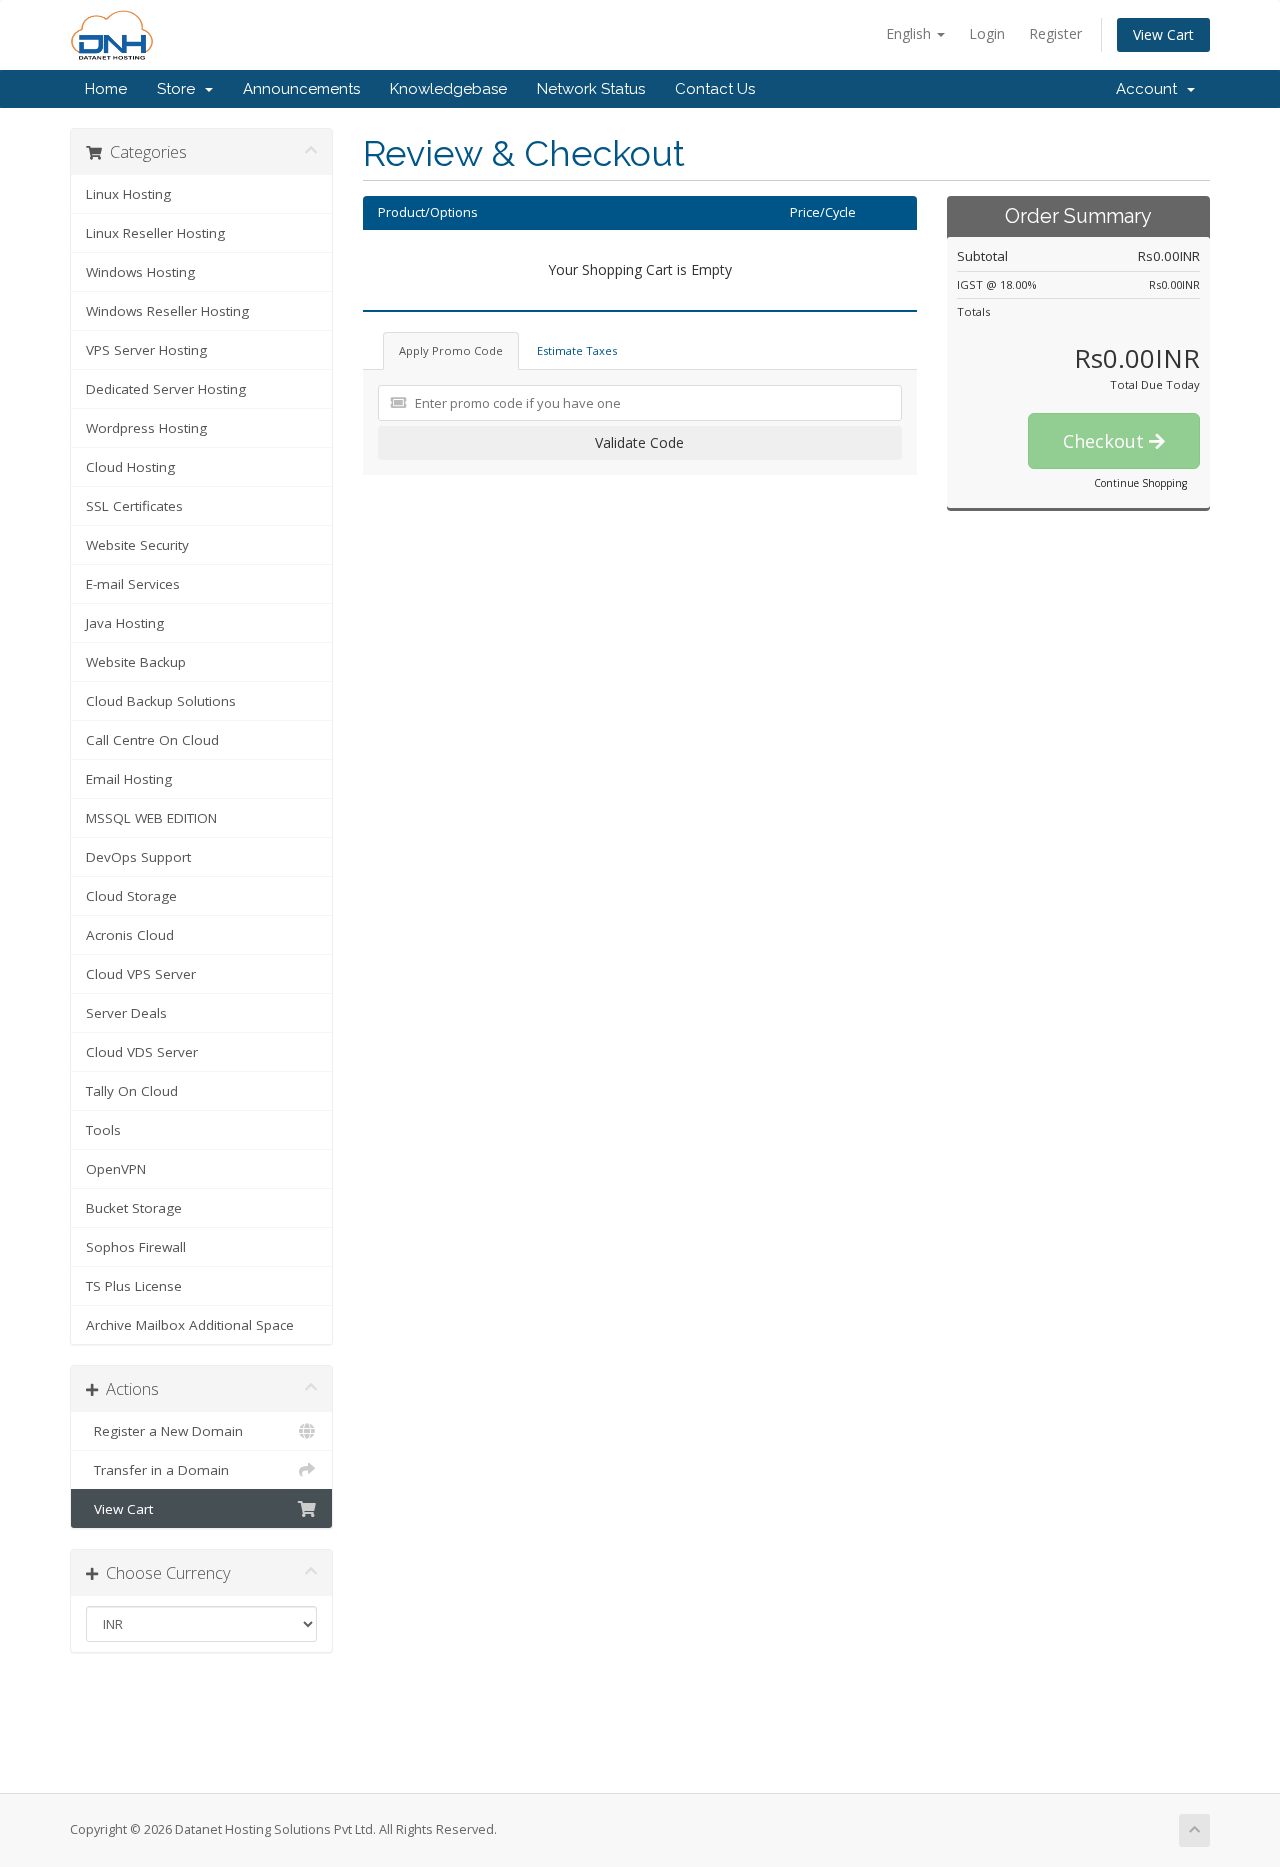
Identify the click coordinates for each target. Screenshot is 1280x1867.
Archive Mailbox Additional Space (190, 1325)
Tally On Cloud (132, 1091)
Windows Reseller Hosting (167, 311)
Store (180, 89)
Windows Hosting (140, 272)
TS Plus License (134, 1286)
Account (1150, 89)
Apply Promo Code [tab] (451, 350)
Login (987, 33)
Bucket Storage (134, 1208)
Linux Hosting (128, 194)
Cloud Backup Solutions (161, 701)
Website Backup (136, 662)
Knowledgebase (448, 89)
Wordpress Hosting (146, 428)
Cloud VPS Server (141, 974)
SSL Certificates (134, 506)
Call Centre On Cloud (152, 740)
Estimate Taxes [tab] (577, 350)
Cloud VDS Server (142, 1052)
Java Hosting (125, 623)
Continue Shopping (1140, 483)
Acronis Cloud (130, 935)
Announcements (301, 89)
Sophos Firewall (136, 1247)
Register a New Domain (164, 1431)
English (910, 33)
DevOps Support (138, 857)
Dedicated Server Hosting (166, 389)
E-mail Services (133, 584)
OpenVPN (116, 1169)
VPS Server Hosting (146, 350)
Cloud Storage (131, 896)
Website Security (137, 545)
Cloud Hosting (130, 467)
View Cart (1163, 34)
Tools (103, 1130)
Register (1055, 33)
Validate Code (639, 442)
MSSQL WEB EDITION (151, 818)
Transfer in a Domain (157, 1470)
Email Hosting (129, 779)
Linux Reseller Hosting (155, 233)
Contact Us (715, 89)
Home (106, 89)
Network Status (591, 89)
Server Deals (126, 1013)
